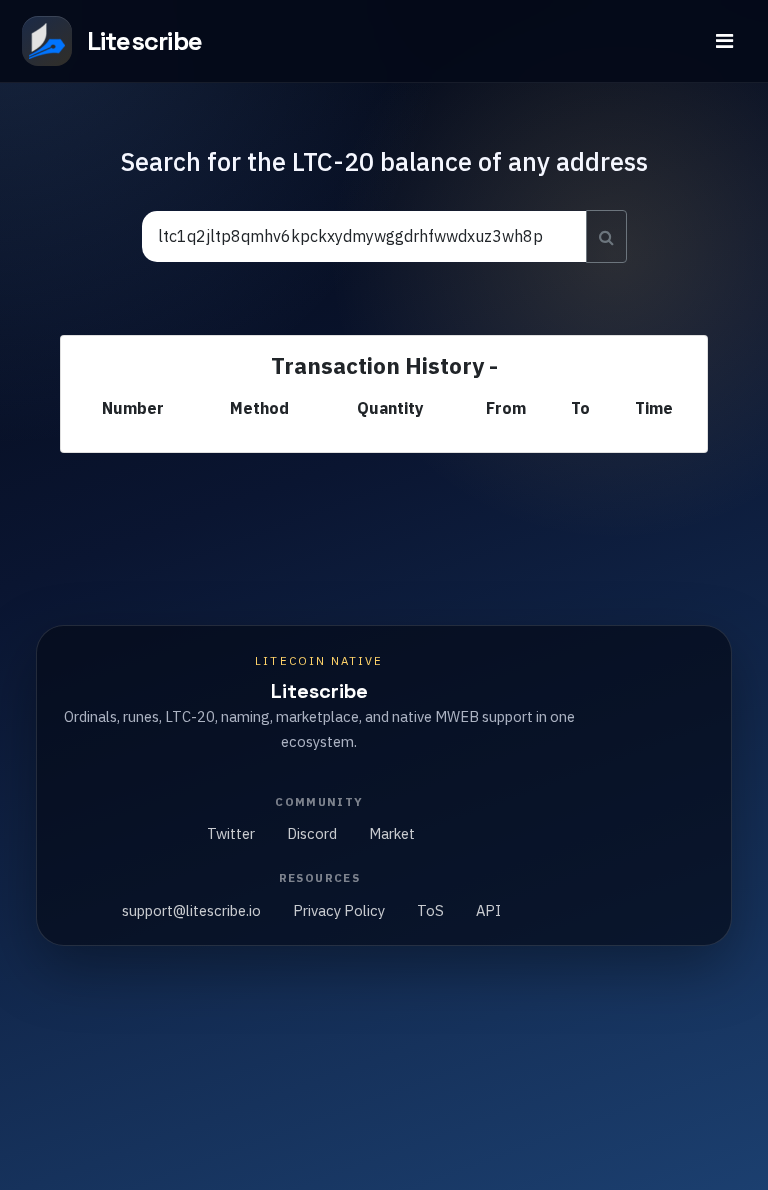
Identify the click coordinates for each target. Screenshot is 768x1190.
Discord (312, 833)
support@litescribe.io (191, 910)
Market (392, 833)
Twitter (231, 833)
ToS (430, 910)
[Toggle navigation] (724, 41)
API (488, 910)
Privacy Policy (339, 910)
